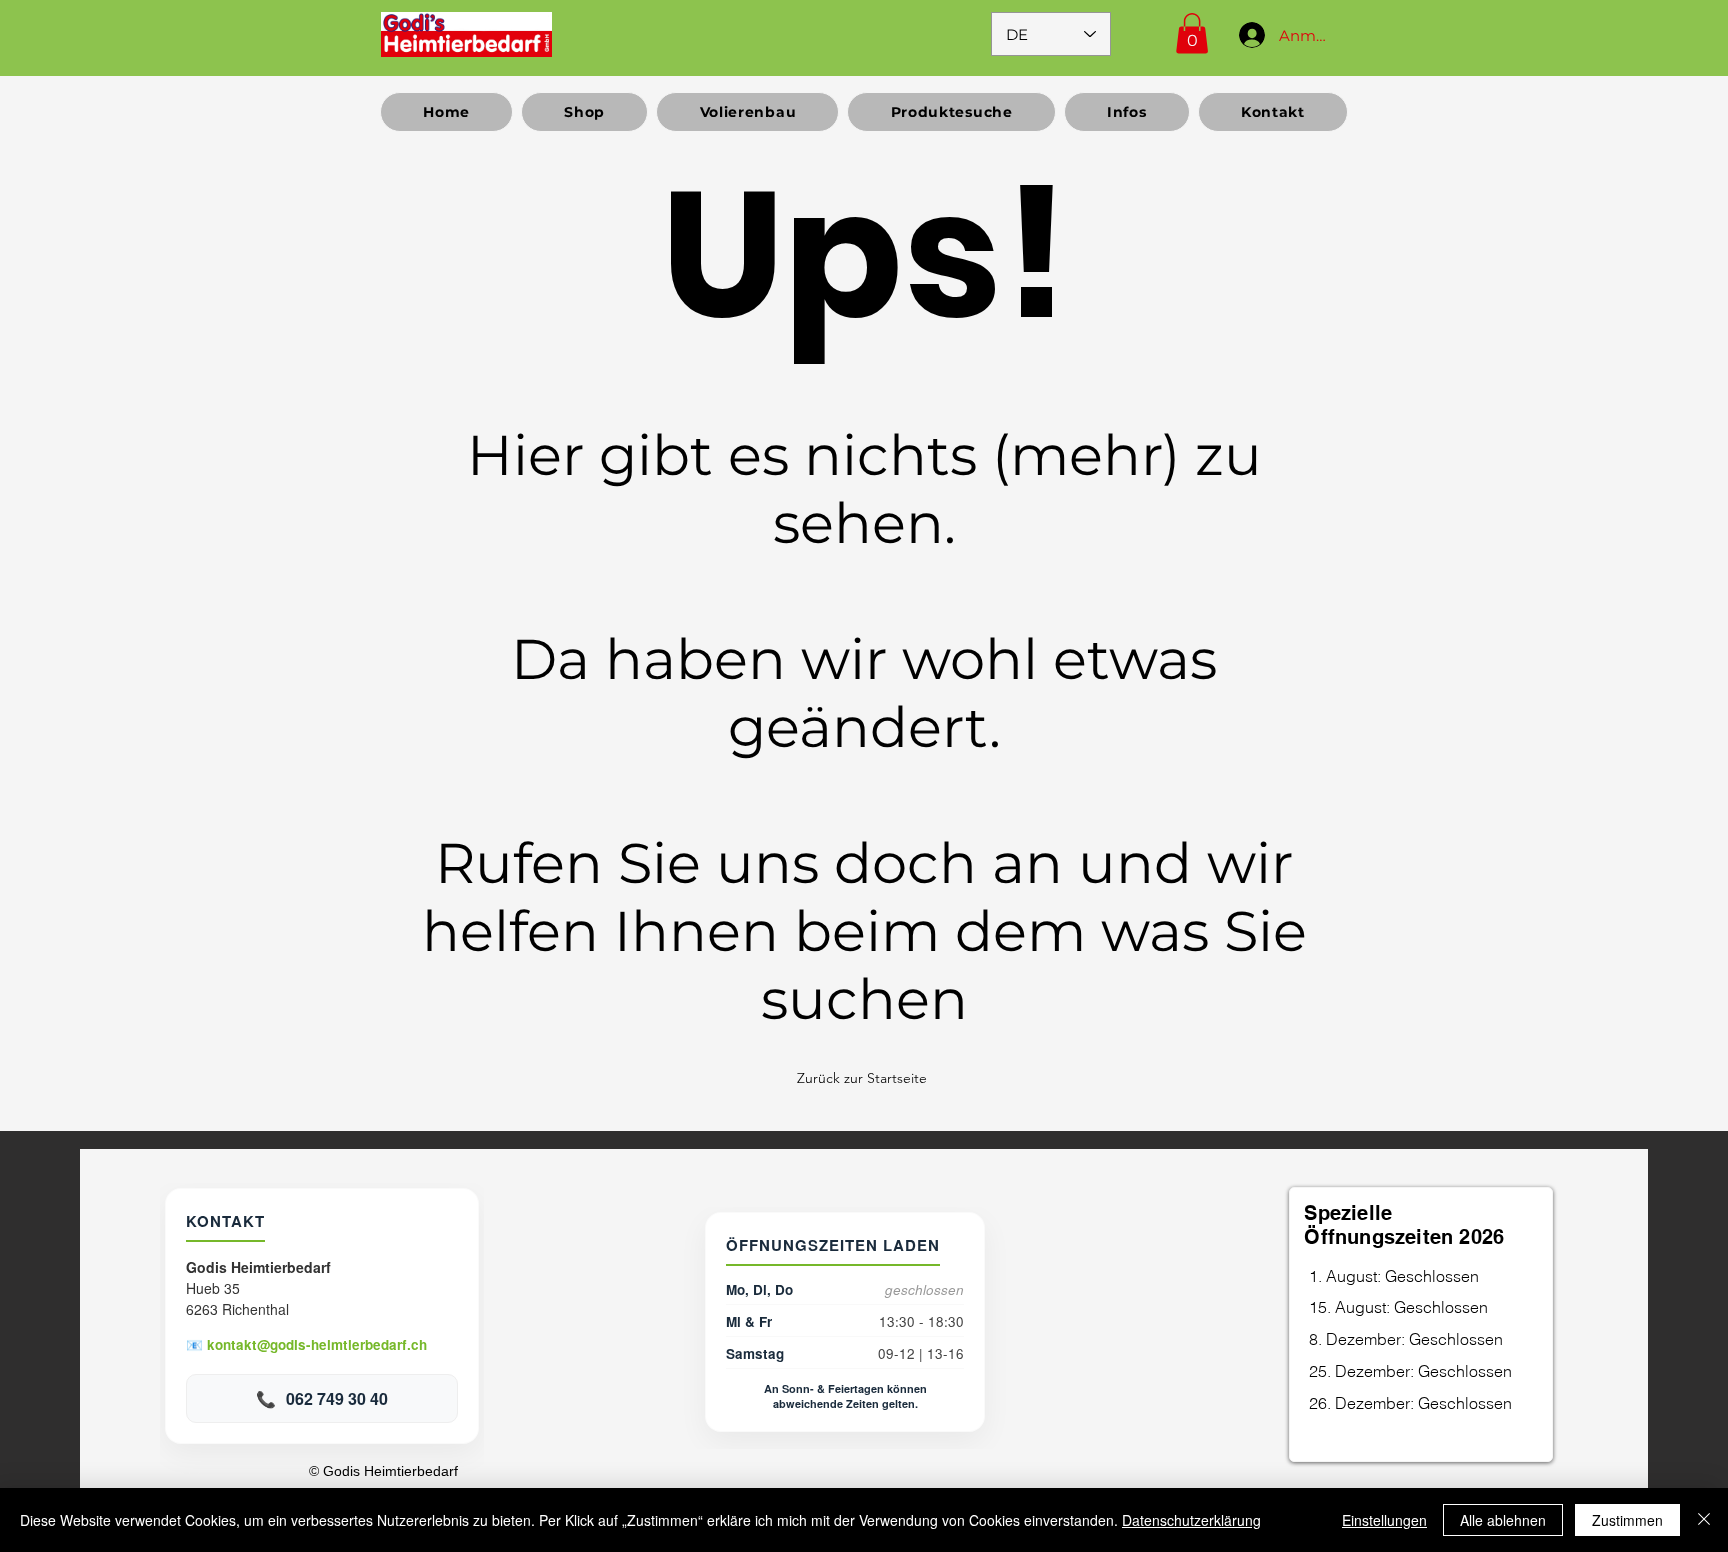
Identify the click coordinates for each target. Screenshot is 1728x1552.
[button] (1192, 33)
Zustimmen (1627, 1520)
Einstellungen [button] (1384, 1520)
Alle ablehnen (1503, 1520)
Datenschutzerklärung (1191, 1520)
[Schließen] (1704, 1520)
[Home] (466, 34)
